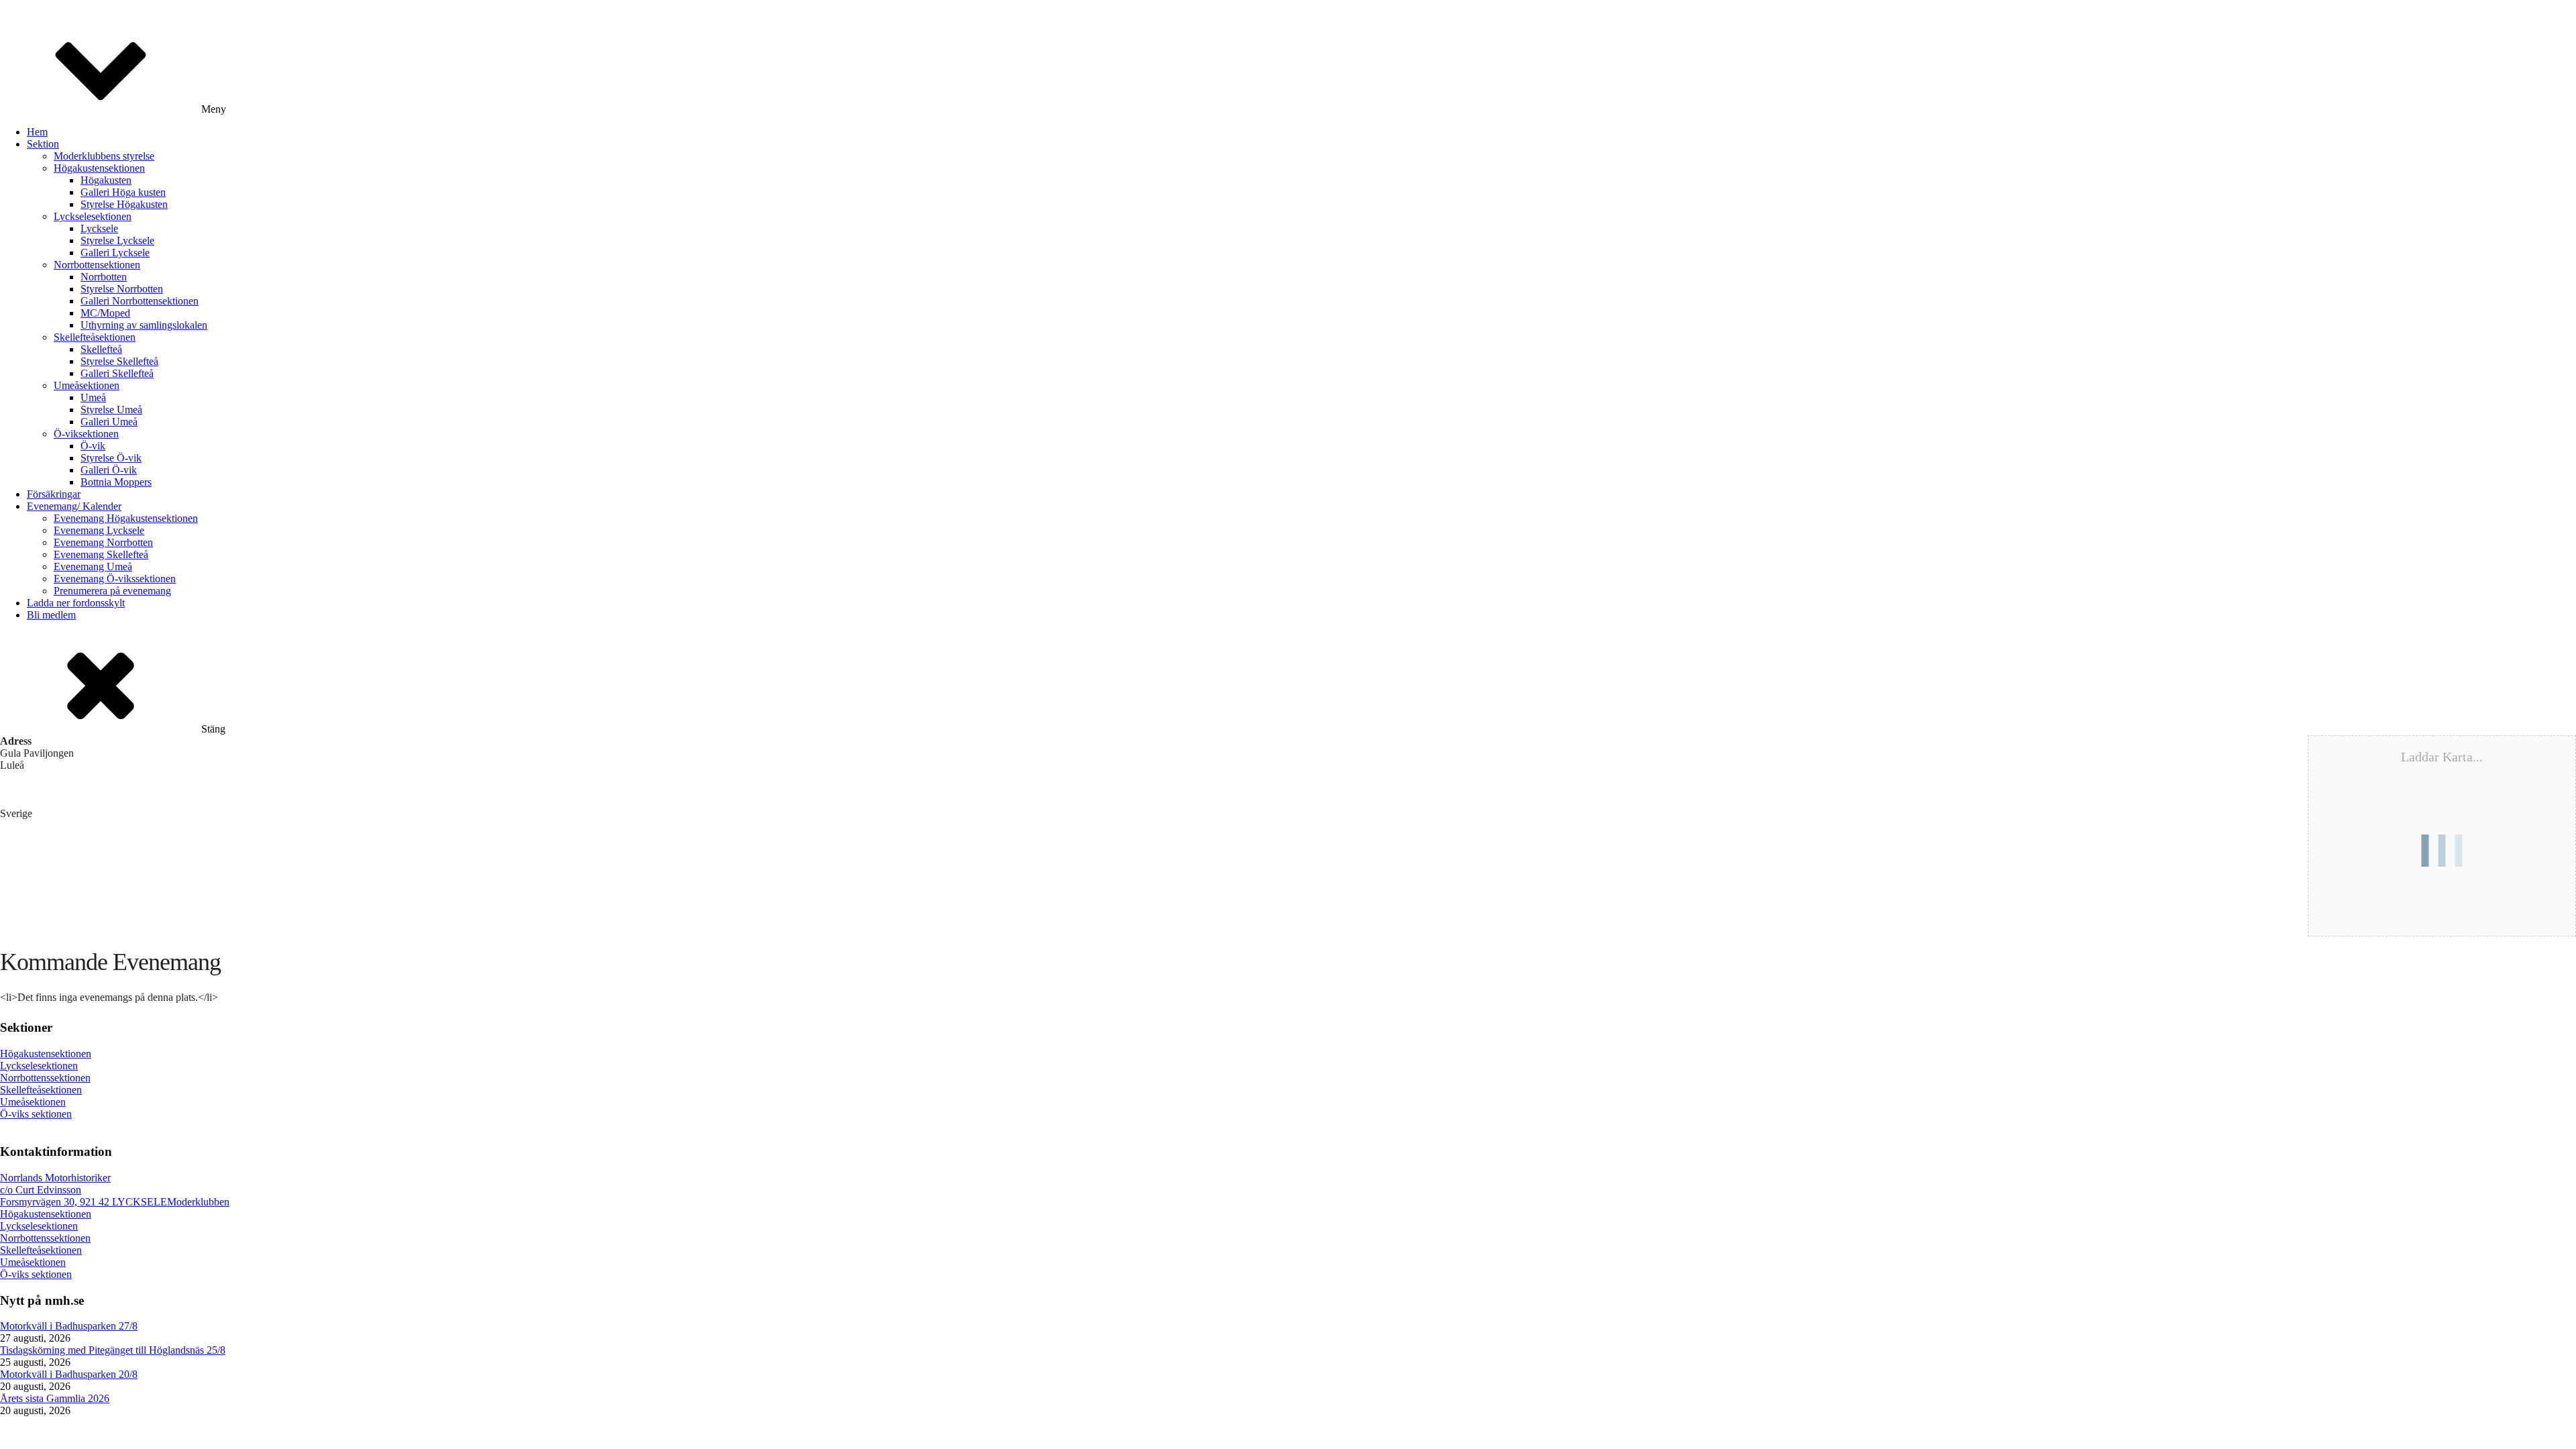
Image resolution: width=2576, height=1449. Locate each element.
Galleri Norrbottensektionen (140, 301)
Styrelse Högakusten (124, 204)
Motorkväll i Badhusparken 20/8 (69, 1374)
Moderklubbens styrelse (104, 156)
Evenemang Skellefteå (101, 554)
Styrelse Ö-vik (111, 458)
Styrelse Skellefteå (119, 361)
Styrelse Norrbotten (122, 289)
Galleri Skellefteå (117, 373)
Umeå (93, 397)
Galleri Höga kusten (123, 192)
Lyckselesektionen (93, 216)
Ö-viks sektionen (36, 1114)
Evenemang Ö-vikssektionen (115, 579)
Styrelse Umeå (111, 410)
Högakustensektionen (99, 168)
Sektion (43, 144)
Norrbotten (104, 277)
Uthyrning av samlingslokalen (144, 325)
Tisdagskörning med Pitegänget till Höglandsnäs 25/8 (113, 1350)
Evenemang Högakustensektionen (126, 518)
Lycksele (99, 228)
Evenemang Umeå (93, 567)
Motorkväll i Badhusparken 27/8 (69, 1326)
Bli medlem (51, 615)
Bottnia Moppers (116, 482)
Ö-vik (93, 446)
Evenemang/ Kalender (74, 506)
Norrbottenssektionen (45, 1078)
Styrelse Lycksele (117, 240)
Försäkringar (54, 494)
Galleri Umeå (109, 422)
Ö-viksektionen (86, 434)
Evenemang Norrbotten (103, 542)
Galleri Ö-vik (109, 470)
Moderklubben (198, 1202)
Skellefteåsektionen (95, 337)
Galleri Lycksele (115, 253)
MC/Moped (105, 313)
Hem (37, 132)
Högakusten (106, 180)
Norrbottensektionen (97, 265)
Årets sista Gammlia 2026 (55, 1398)
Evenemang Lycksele (99, 530)
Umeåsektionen (87, 385)
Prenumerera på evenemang (112, 591)
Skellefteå (101, 349)
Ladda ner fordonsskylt (76, 603)
